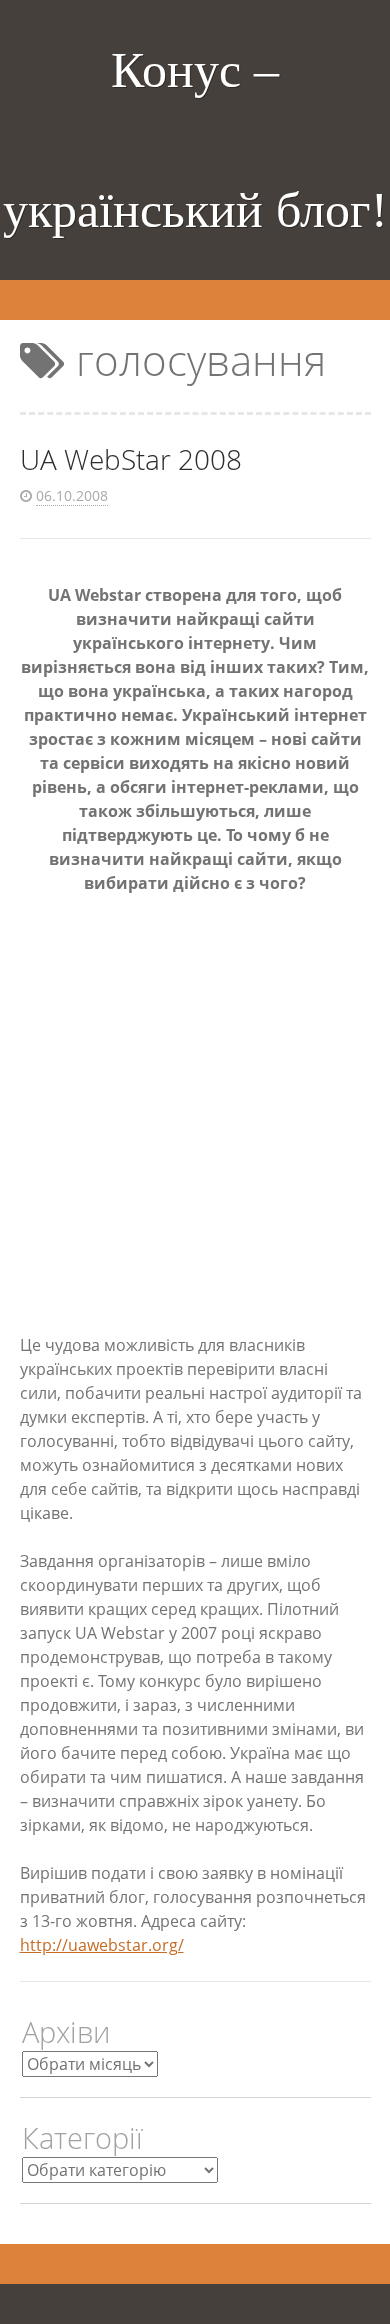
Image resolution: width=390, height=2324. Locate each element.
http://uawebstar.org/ (102, 1945)
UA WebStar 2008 (131, 459)
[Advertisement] (195, 1114)
